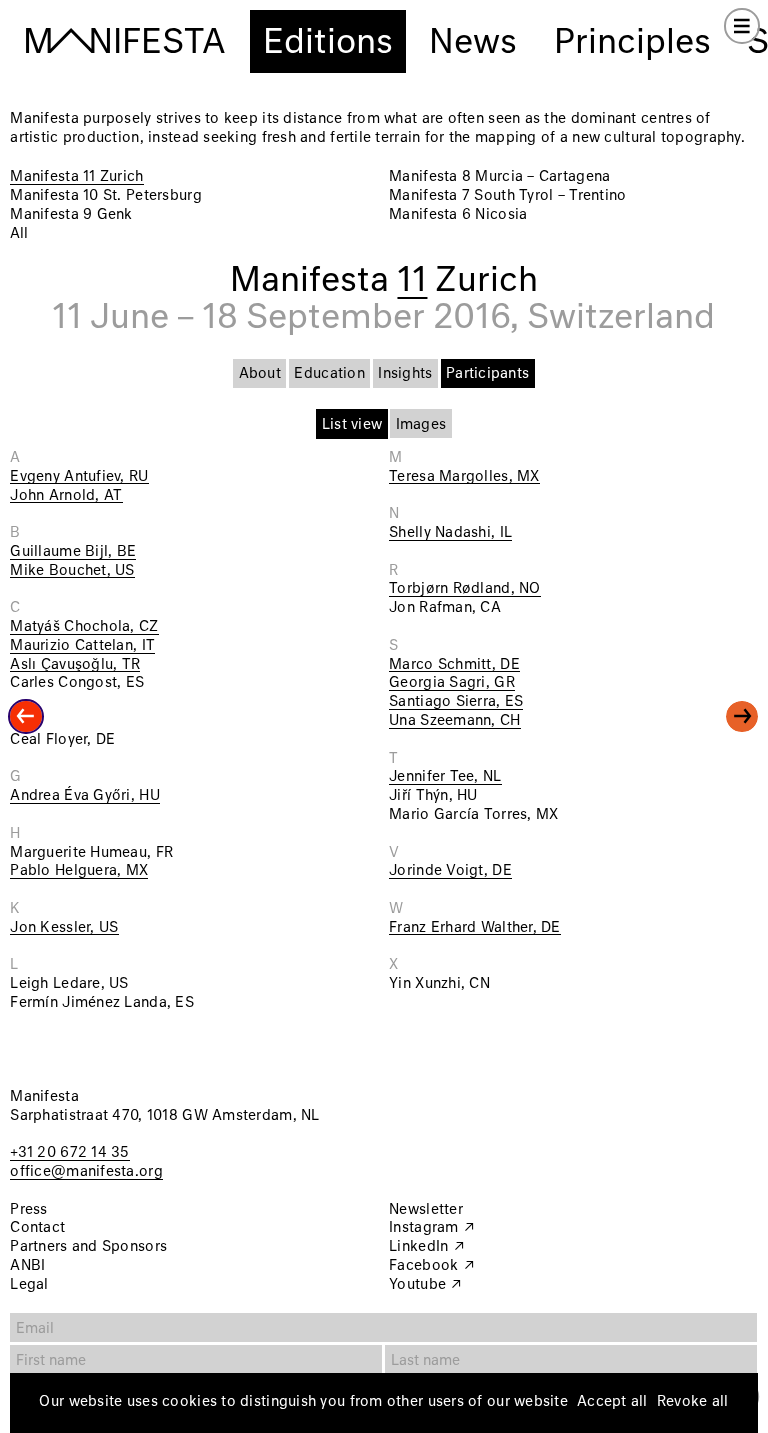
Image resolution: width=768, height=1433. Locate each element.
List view (352, 425)
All (19, 234)
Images (421, 425)
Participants (487, 374)
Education (329, 374)
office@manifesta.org (86, 1172)
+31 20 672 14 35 (69, 1153)
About (260, 374)
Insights (405, 374)
